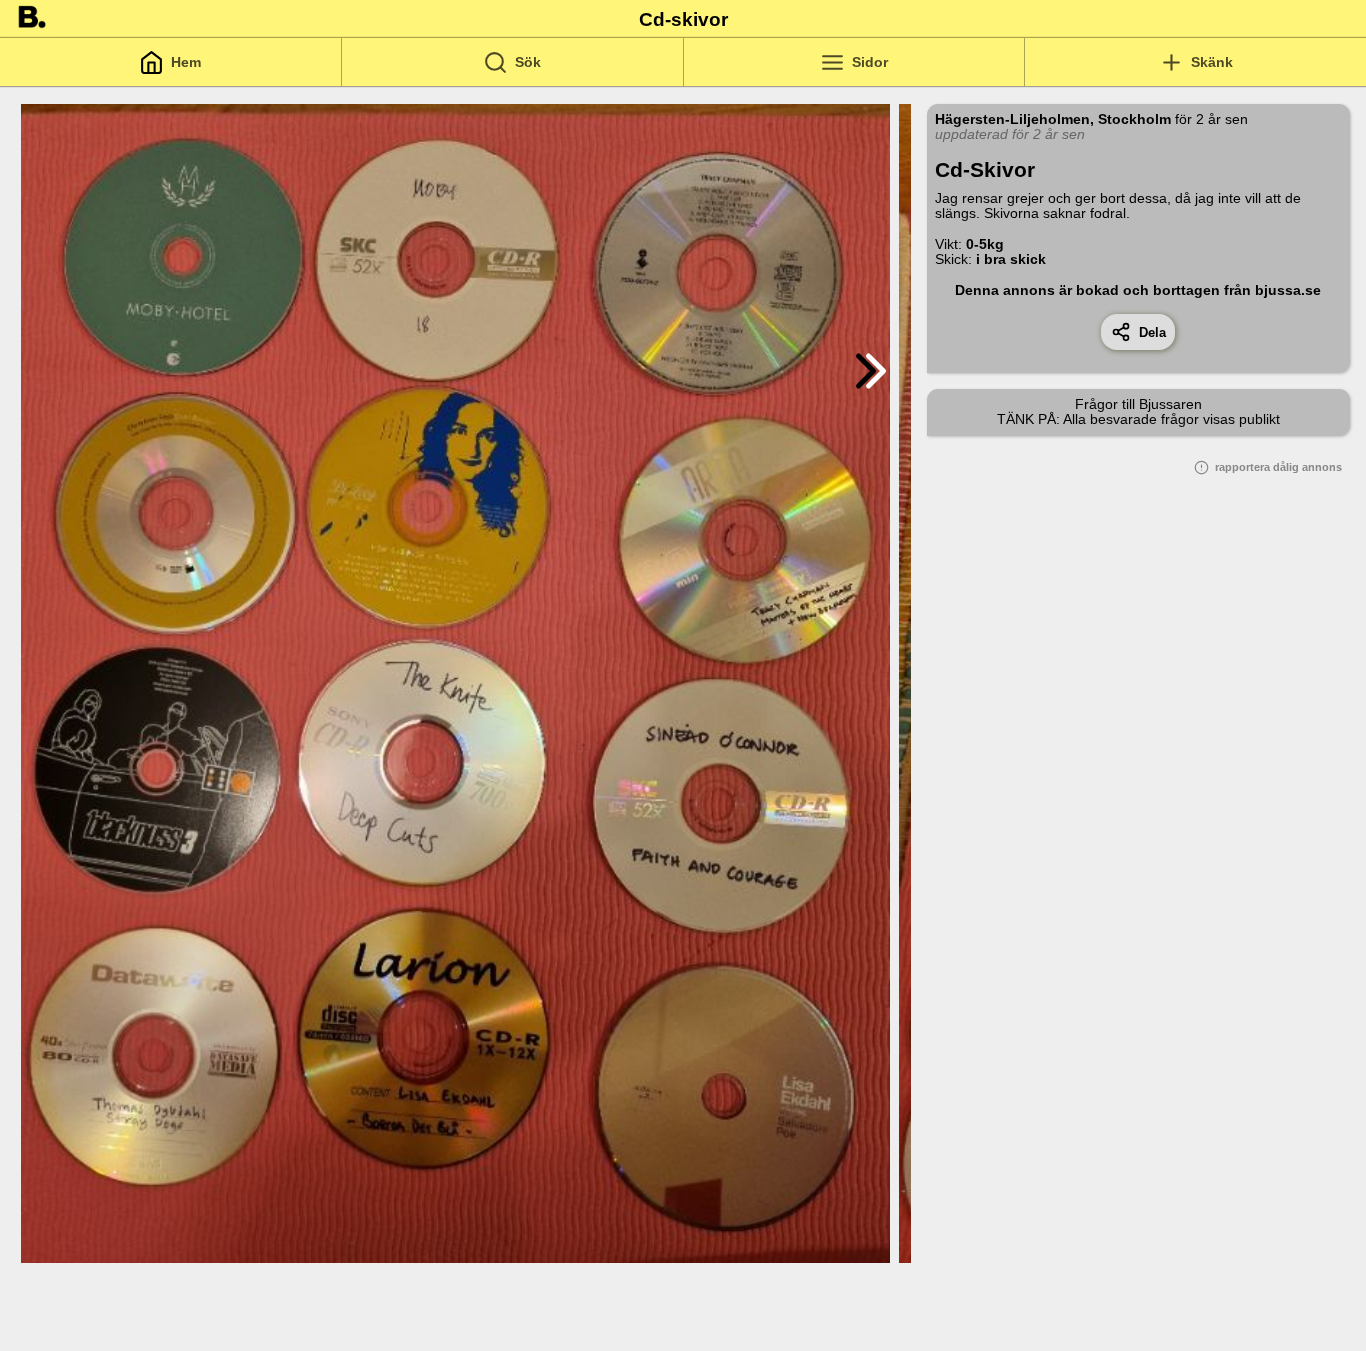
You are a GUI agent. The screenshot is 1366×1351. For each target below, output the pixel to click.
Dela (1148, 332)
